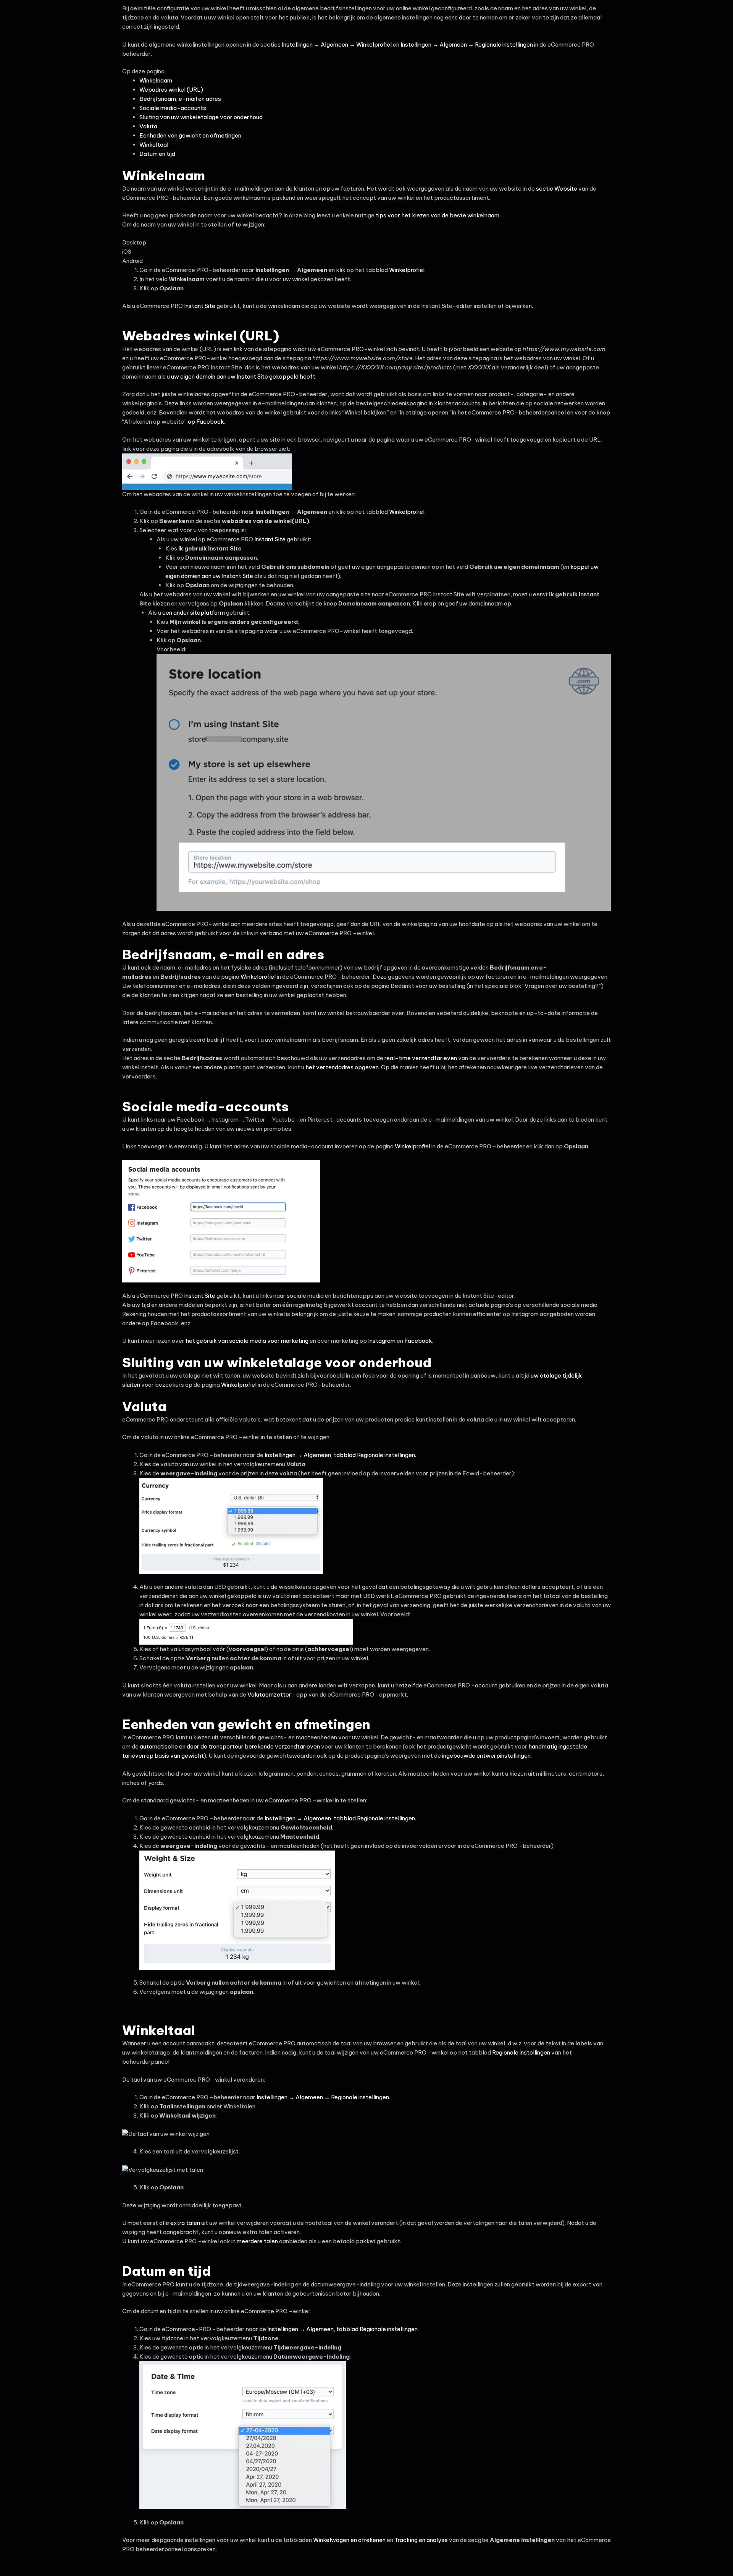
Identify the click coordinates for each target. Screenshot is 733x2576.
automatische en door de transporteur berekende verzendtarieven (230, 1746)
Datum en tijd (157, 154)
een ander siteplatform (194, 613)
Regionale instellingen (521, 2052)
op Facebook (206, 422)
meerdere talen (257, 2241)
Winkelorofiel (258, 977)
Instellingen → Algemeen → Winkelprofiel (337, 45)
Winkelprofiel (407, 270)
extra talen (185, 2223)
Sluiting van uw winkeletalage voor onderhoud (201, 117)
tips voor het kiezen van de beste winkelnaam (438, 215)
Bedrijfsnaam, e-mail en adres (180, 99)
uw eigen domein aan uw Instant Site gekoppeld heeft (243, 376)
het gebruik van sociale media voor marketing (247, 1341)
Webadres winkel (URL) (171, 90)
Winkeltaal (154, 145)
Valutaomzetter (269, 1694)
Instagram (382, 1341)
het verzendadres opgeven (342, 1067)
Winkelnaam (156, 80)
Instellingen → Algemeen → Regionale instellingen (467, 45)
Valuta (148, 126)
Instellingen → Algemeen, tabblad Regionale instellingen (340, 1455)
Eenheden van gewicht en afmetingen (190, 135)
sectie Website (557, 189)
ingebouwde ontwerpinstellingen (486, 1756)
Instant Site (199, 306)
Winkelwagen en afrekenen (349, 2540)
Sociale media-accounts (173, 108)
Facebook (418, 1341)
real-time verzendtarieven (421, 1058)
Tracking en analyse (421, 2540)
